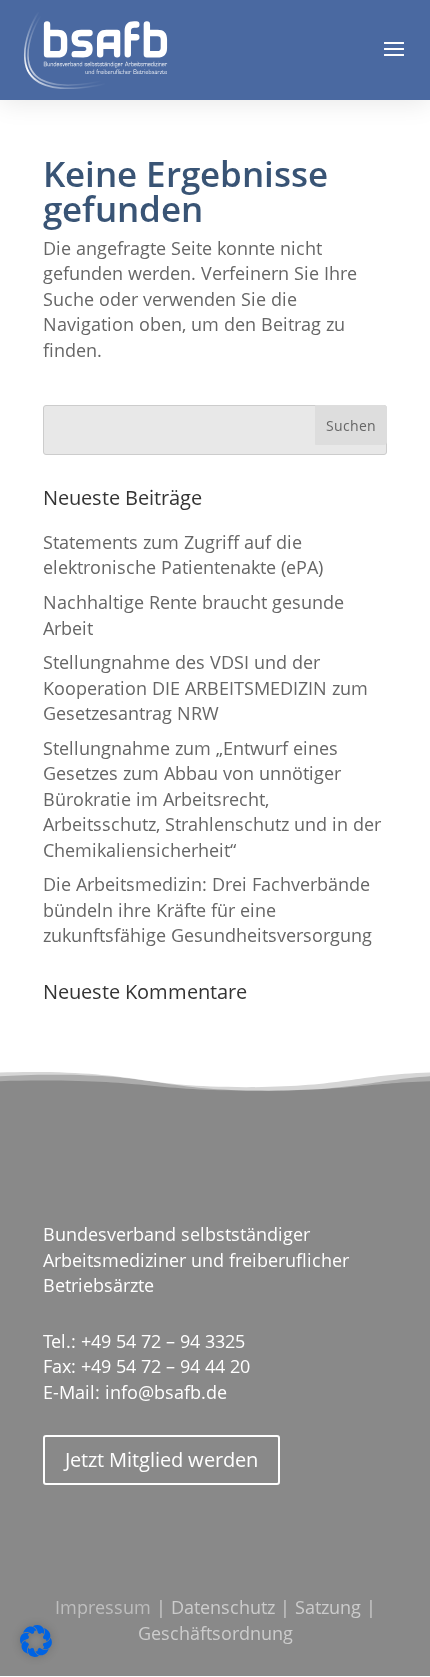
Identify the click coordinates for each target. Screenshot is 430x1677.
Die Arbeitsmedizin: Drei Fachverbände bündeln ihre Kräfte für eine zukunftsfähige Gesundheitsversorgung (207, 909)
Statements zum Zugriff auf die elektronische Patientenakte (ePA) (183, 554)
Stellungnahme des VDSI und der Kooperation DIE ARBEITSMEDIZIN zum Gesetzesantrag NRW (205, 687)
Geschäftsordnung (215, 1633)
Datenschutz (223, 1607)
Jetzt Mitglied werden (161, 1459)
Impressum (103, 1607)
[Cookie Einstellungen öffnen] (36, 1651)
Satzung (328, 1607)
